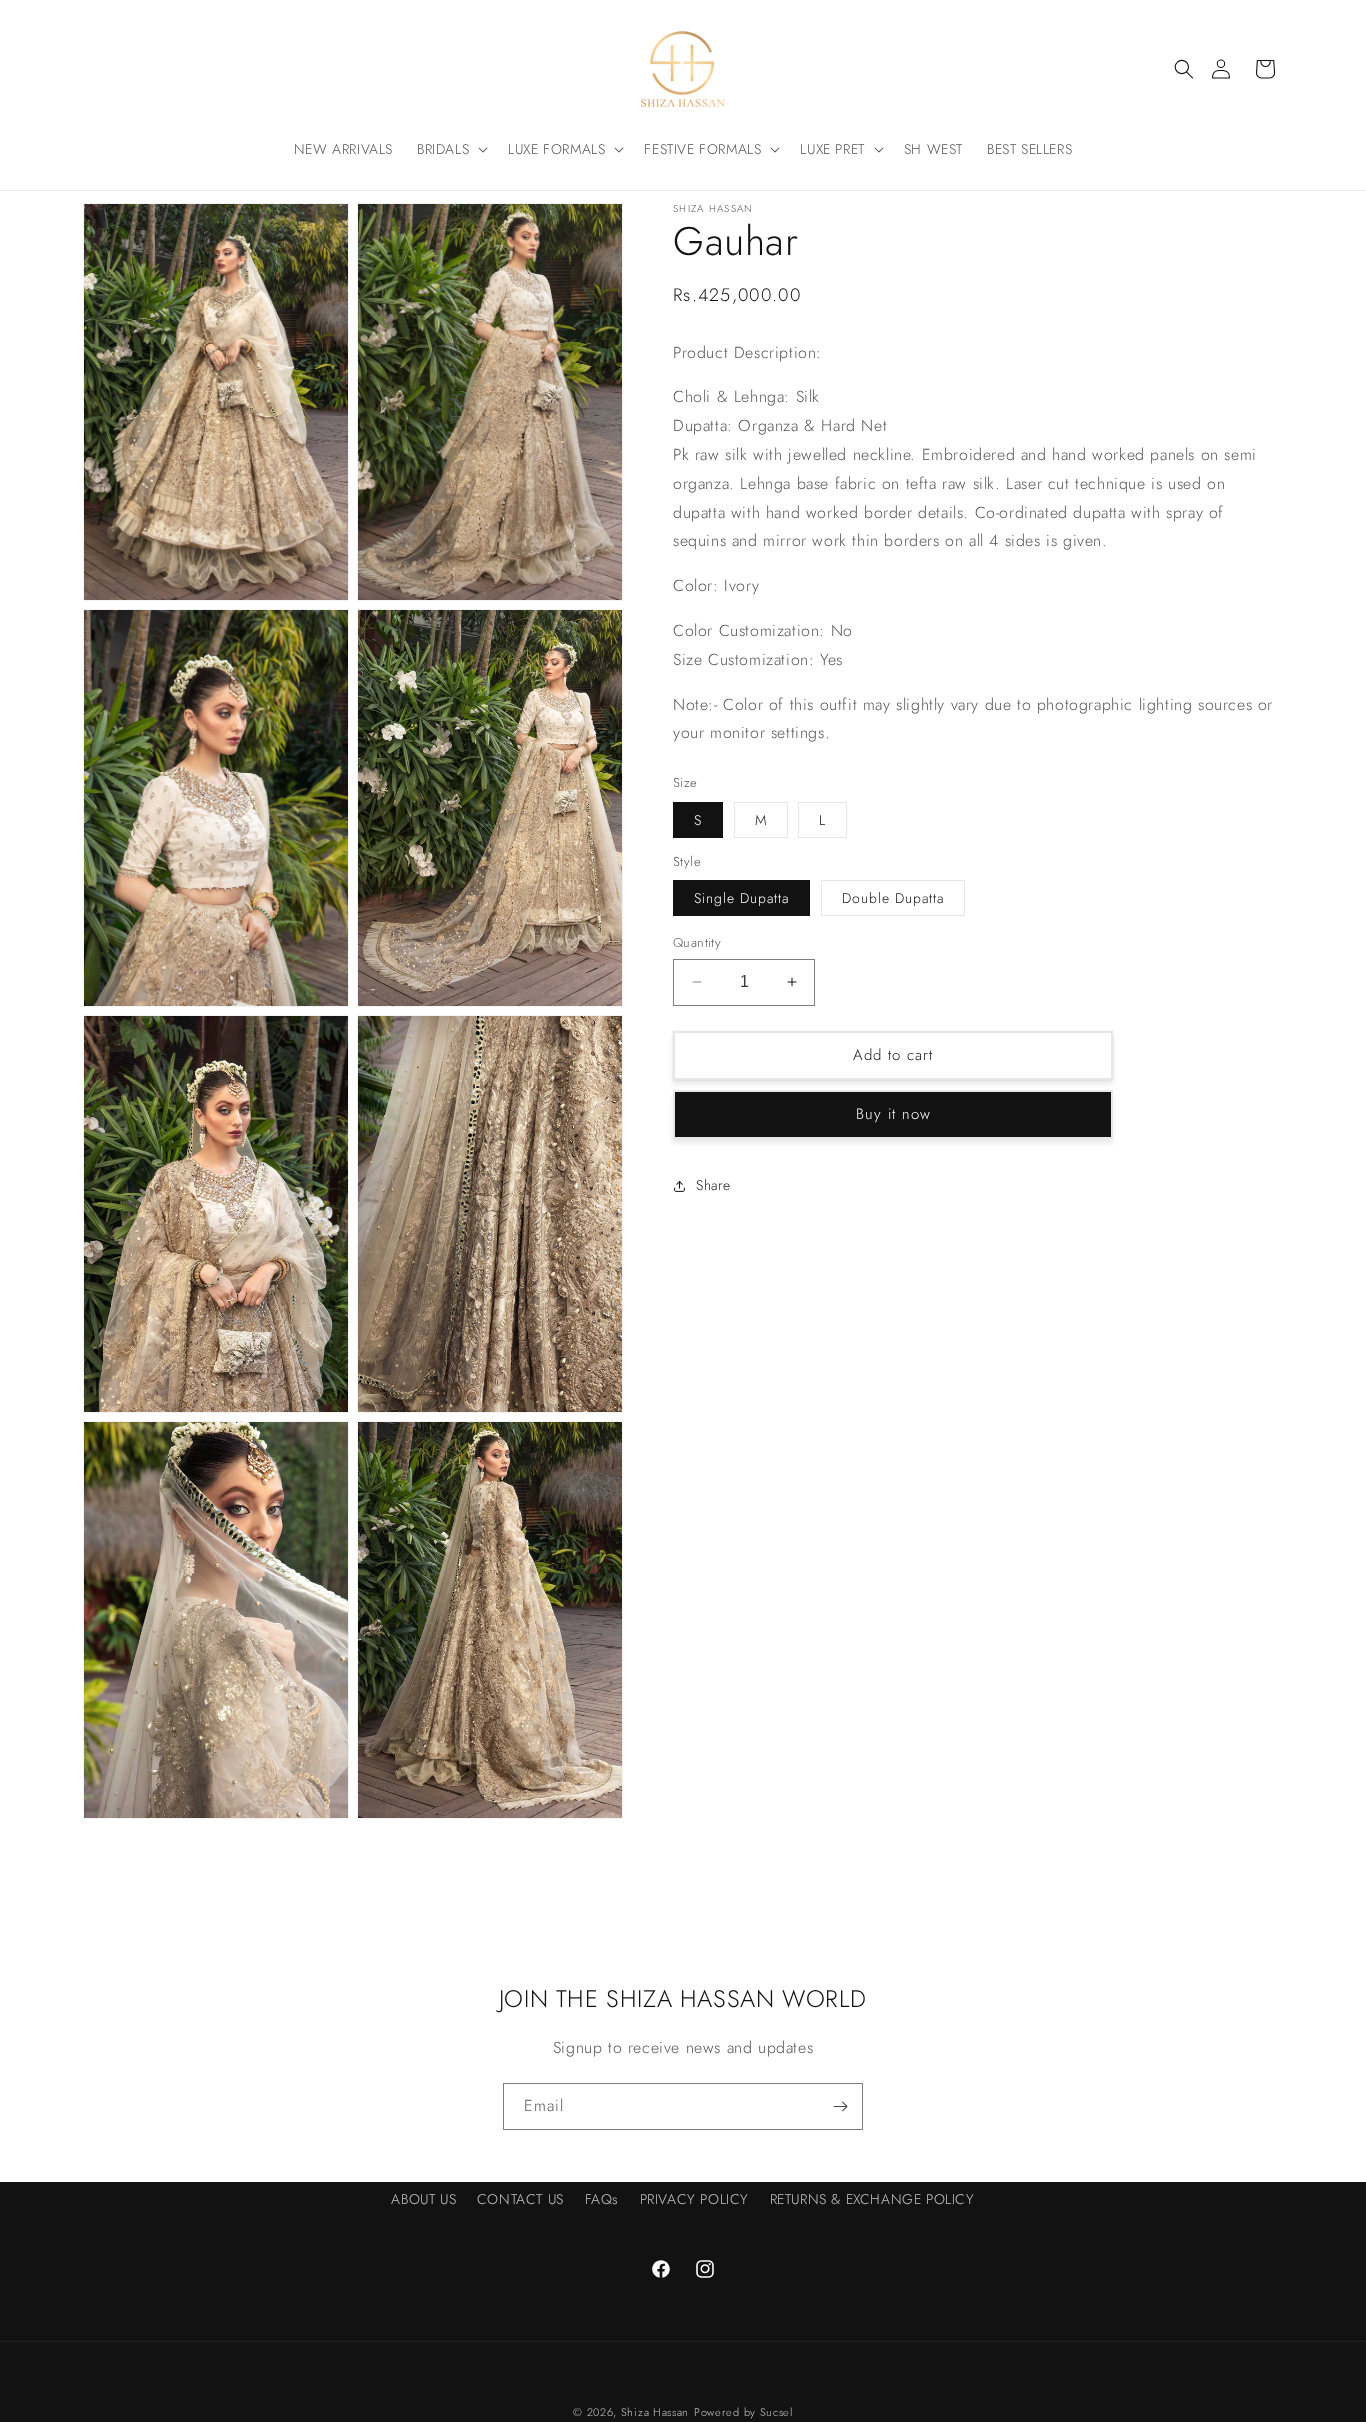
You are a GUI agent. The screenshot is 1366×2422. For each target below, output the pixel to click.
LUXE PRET (832, 149)
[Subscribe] (840, 2106)
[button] (1184, 69)
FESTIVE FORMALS (702, 149)
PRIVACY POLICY (694, 2199)
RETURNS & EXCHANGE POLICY (872, 2199)
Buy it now (893, 1114)
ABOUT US (423, 2199)
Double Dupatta (893, 898)
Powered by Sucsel (743, 2412)
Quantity (697, 942)
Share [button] (713, 1185)
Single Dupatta (741, 898)
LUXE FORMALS (556, 149)
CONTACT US (520, 2199)
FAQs (602, 2199)
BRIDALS (443, 149)
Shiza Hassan (655, 2412)
